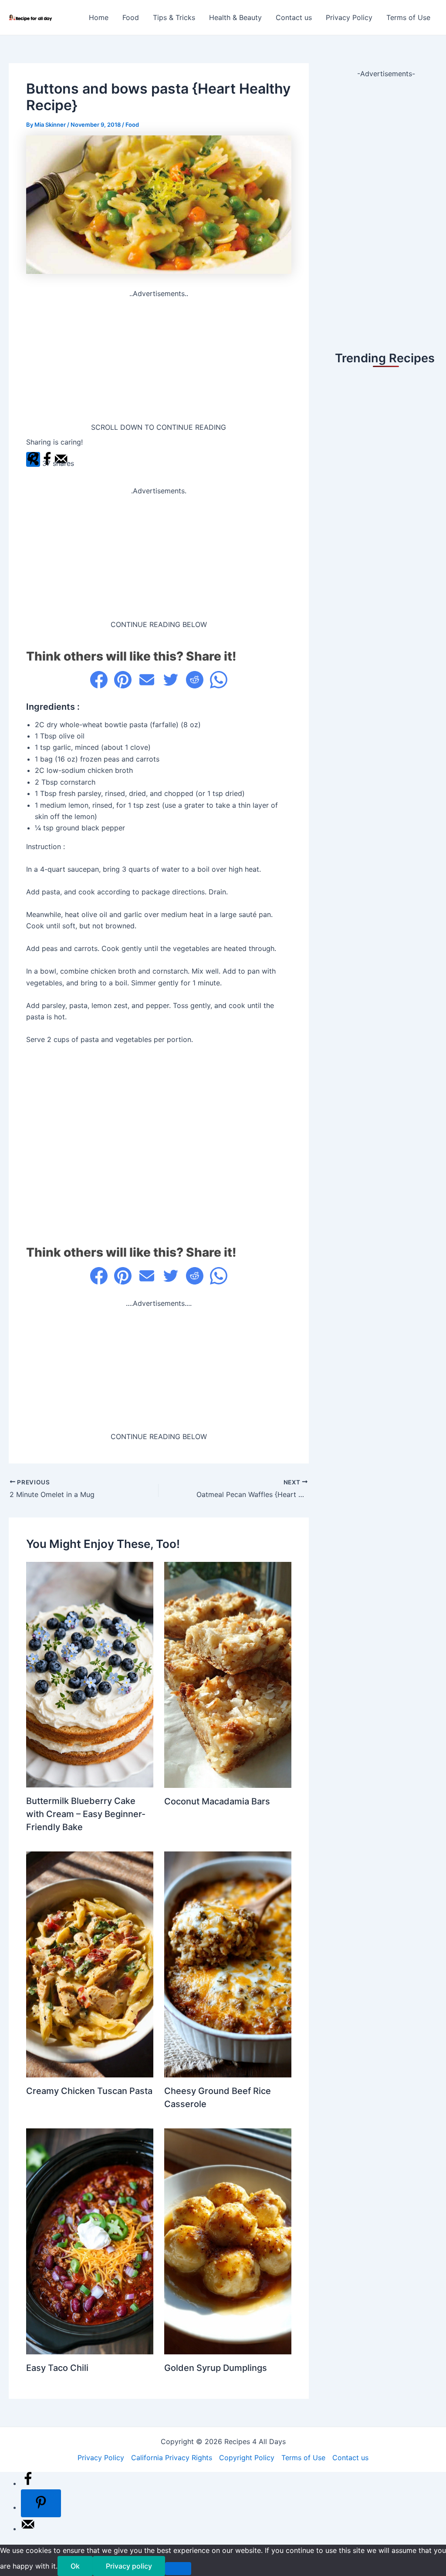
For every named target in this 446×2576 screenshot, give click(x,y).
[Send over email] (28, 2529)
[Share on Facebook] (99, 680)
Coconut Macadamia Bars (217, 1801)
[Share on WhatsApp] (219, 680)
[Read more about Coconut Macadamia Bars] (228, 1674)
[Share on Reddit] (195, 680)
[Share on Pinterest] (123, 680)
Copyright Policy (247, 2458)
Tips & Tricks (174, 17)
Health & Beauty (235, 17)
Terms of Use (408, 17)
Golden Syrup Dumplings (216, 2368)
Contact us (294, 17)
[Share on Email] (147, 680)
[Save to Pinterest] (41, 2503)
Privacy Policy (349, 17)
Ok (75, 2566)
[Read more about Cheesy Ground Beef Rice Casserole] (228, 1964)
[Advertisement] (159, 361)
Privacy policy (129, 2566)
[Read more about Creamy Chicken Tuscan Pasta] (90, 1964)
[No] (178, 2569)
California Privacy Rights (172, 2458)
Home (99, 17)
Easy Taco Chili (57, 2368)
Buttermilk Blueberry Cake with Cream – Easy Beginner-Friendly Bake (86, 1814)
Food (131, 17)
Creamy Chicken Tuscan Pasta (89, 2091)
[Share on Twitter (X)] (171, 680)
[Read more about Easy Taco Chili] (90, 2241)
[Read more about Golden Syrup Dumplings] (228, 2241)
